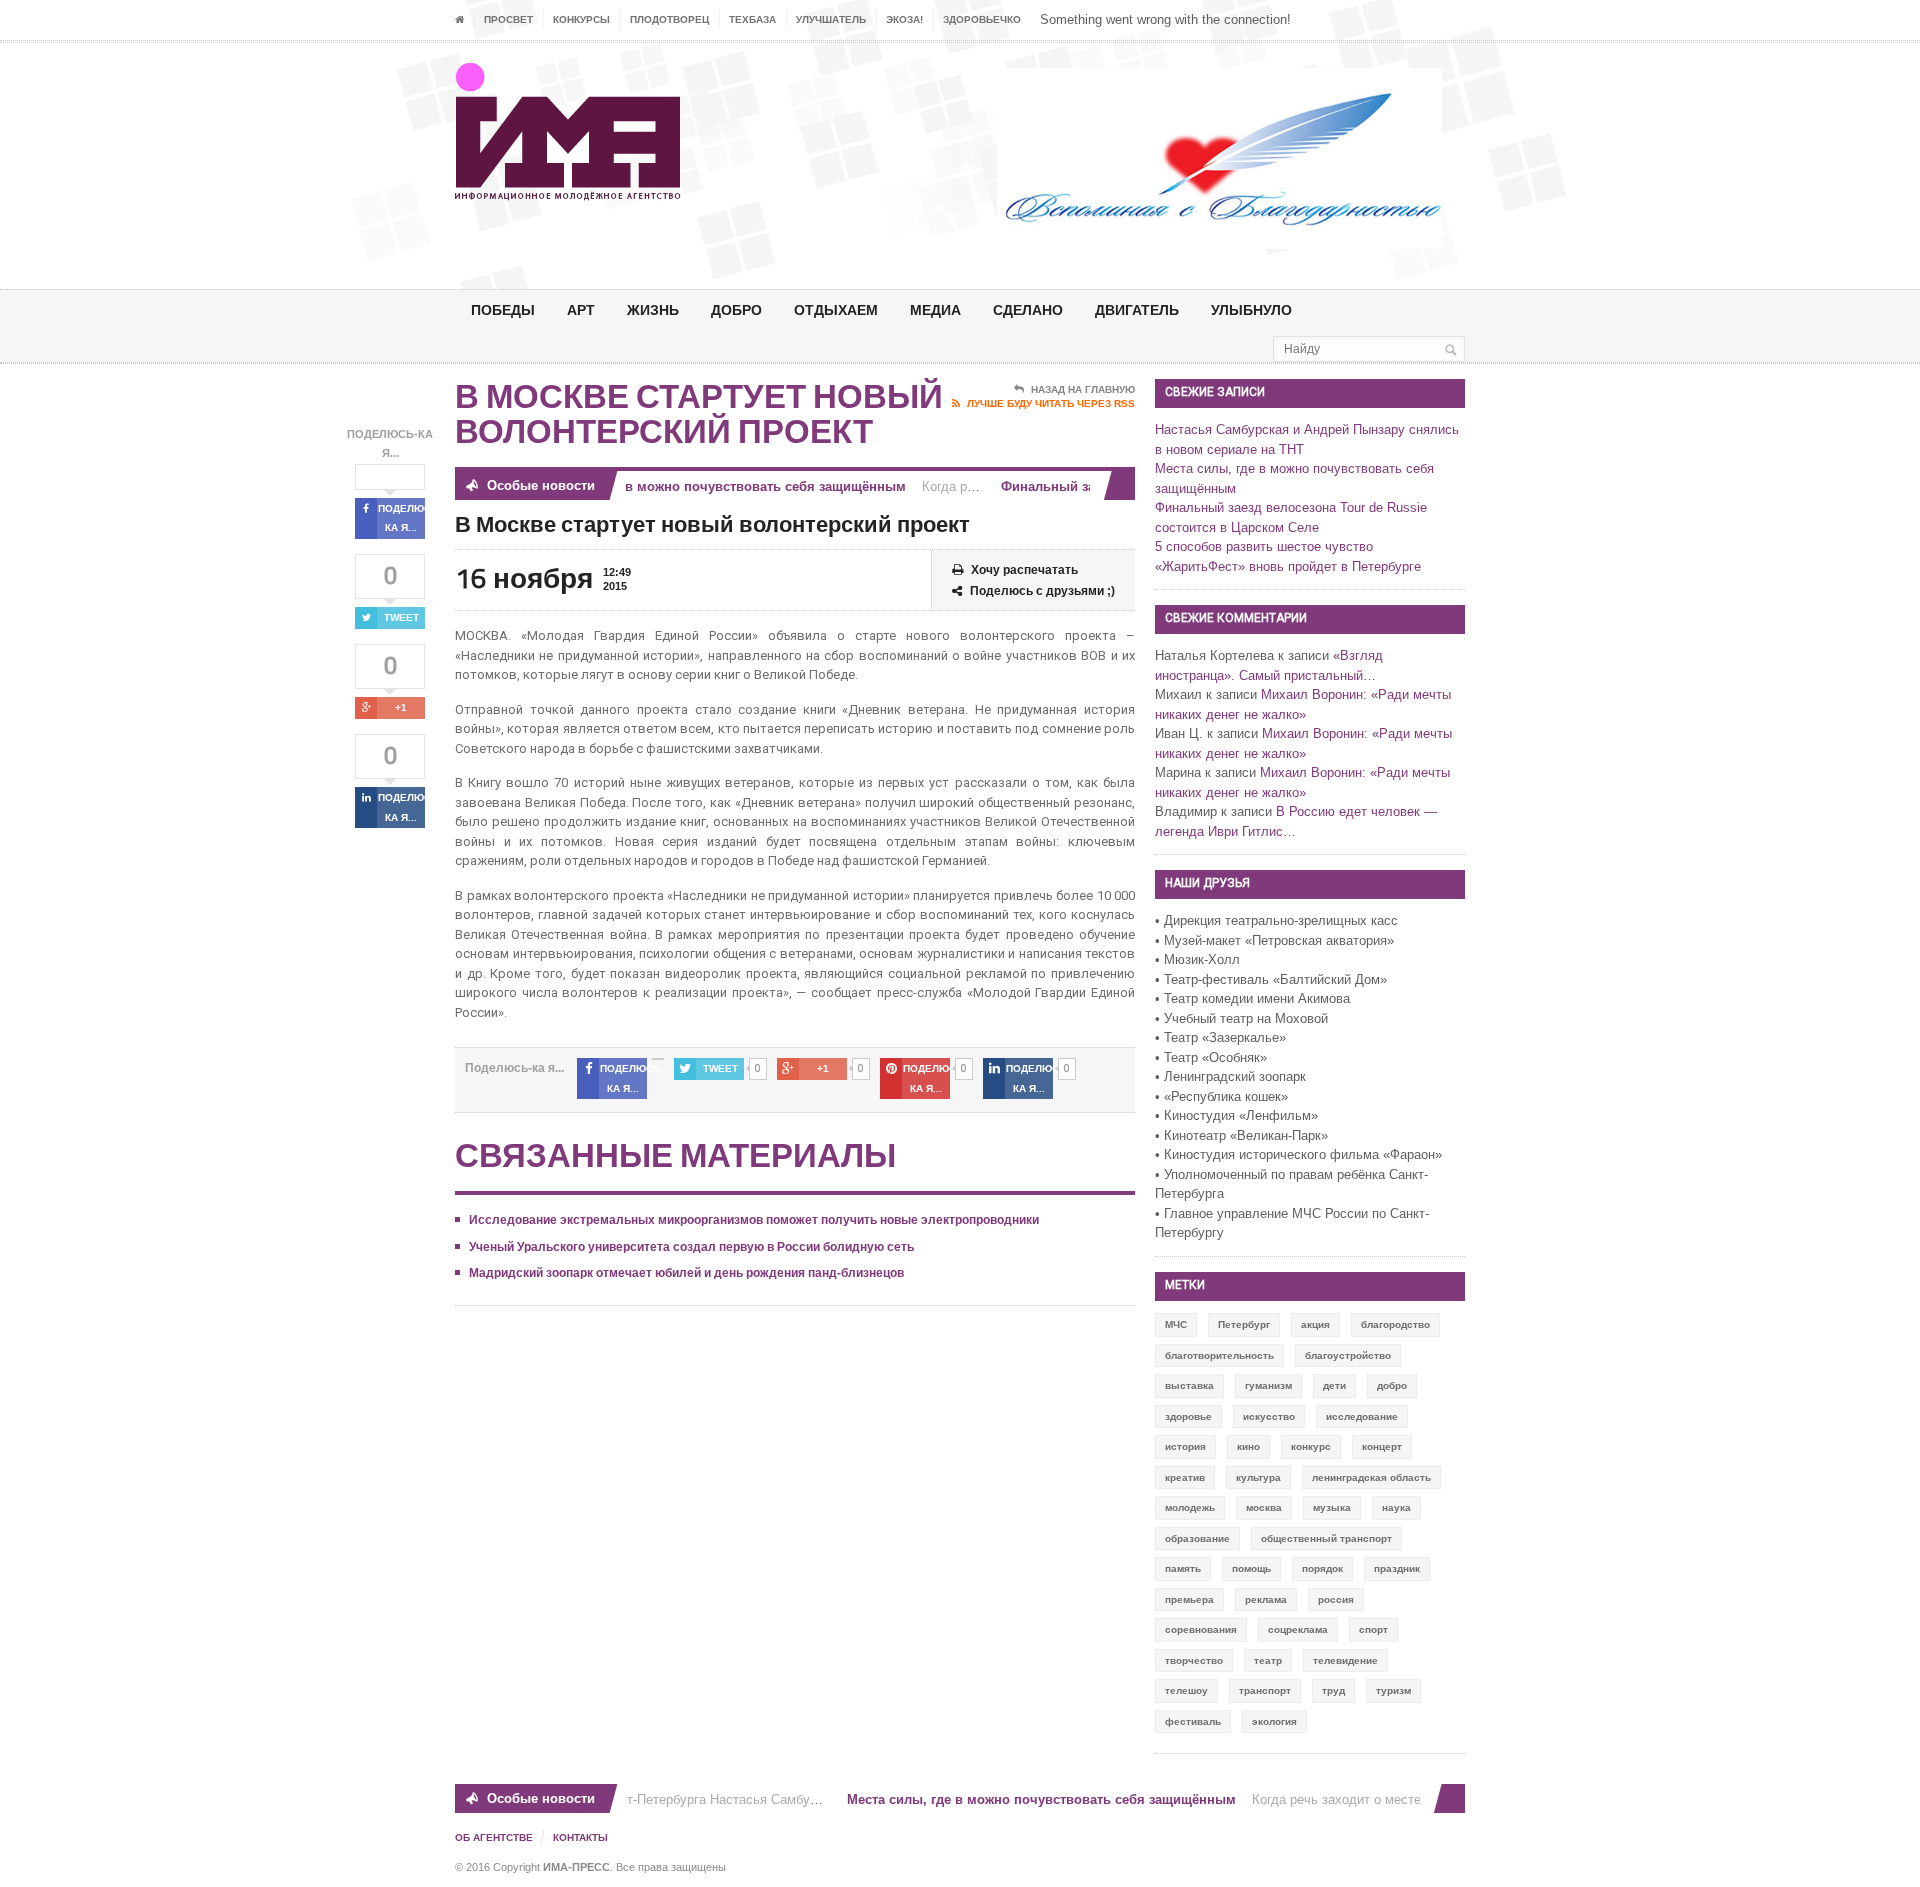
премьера (1189, 1599)
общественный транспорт (1326, 1538)
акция (1315, 1324)
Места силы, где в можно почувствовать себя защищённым (694, 486)
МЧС (1176, 1324)
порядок (1322, 1568)
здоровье (1188, 1416)
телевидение (1345, 1660)
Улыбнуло (1251, 309)
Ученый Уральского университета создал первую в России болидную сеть (691, 1247)
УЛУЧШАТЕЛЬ (831, 19)
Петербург (1244, 1324)
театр (1268, 1660)
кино (1248, 1446)
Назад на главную (1083, 389)
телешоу (1186, 1690)
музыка (1332, 1507)
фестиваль (1193, 1721)
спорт (1373, 1629)
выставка (1189, 1385)
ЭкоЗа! (904, 19)
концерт (1382, 1446)
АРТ (581, 309)
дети (1334, 1385)
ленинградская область (1371, 1477)
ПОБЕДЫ (503, 309)
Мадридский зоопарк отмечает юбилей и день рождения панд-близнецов (686, 1273)
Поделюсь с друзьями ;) (1042, 591)
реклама (1266, 1599)
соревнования (1201, 1629)
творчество (1194, 1660)
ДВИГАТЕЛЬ (1137, 309)
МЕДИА (935, 309)
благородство (1395, 1324)
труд (1333, 1690)
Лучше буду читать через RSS (1051, 403)
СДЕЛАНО (1028, 309)
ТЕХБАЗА (752, 19)
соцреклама (1298, 1629)
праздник (1397, 1568)
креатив (1185, 1477)
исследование (1362, 1416)
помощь (1251, 1568)
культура (1258, 1477)
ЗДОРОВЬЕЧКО (982, 19)
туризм (1393, 1690)
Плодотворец (669, 19)
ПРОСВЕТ (508, 19)
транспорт (1265, 1690)
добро (1392, 1385)
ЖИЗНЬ (653, 309)
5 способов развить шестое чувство (1264, 546)
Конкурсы (581, 19)
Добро (736, 309)
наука (1396, 1507)
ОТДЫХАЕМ (836, 309)
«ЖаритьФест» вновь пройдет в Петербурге (1288, 566)
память (1183, 1568)
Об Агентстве (494, 1837)
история (1185, 1446)
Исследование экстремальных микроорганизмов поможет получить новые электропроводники (754, 1220)
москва (1264, 1507)
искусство (1269, 1416)
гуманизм (1268, 1385)
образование (1197, 1538)
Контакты (580, 1837)
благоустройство (1348, 1355)
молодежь (1190, 1507)
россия (1336, 1599)
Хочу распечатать (1024, 570)
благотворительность (1219, 1355)
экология (1274, 1721)
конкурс (1311, 1446)
